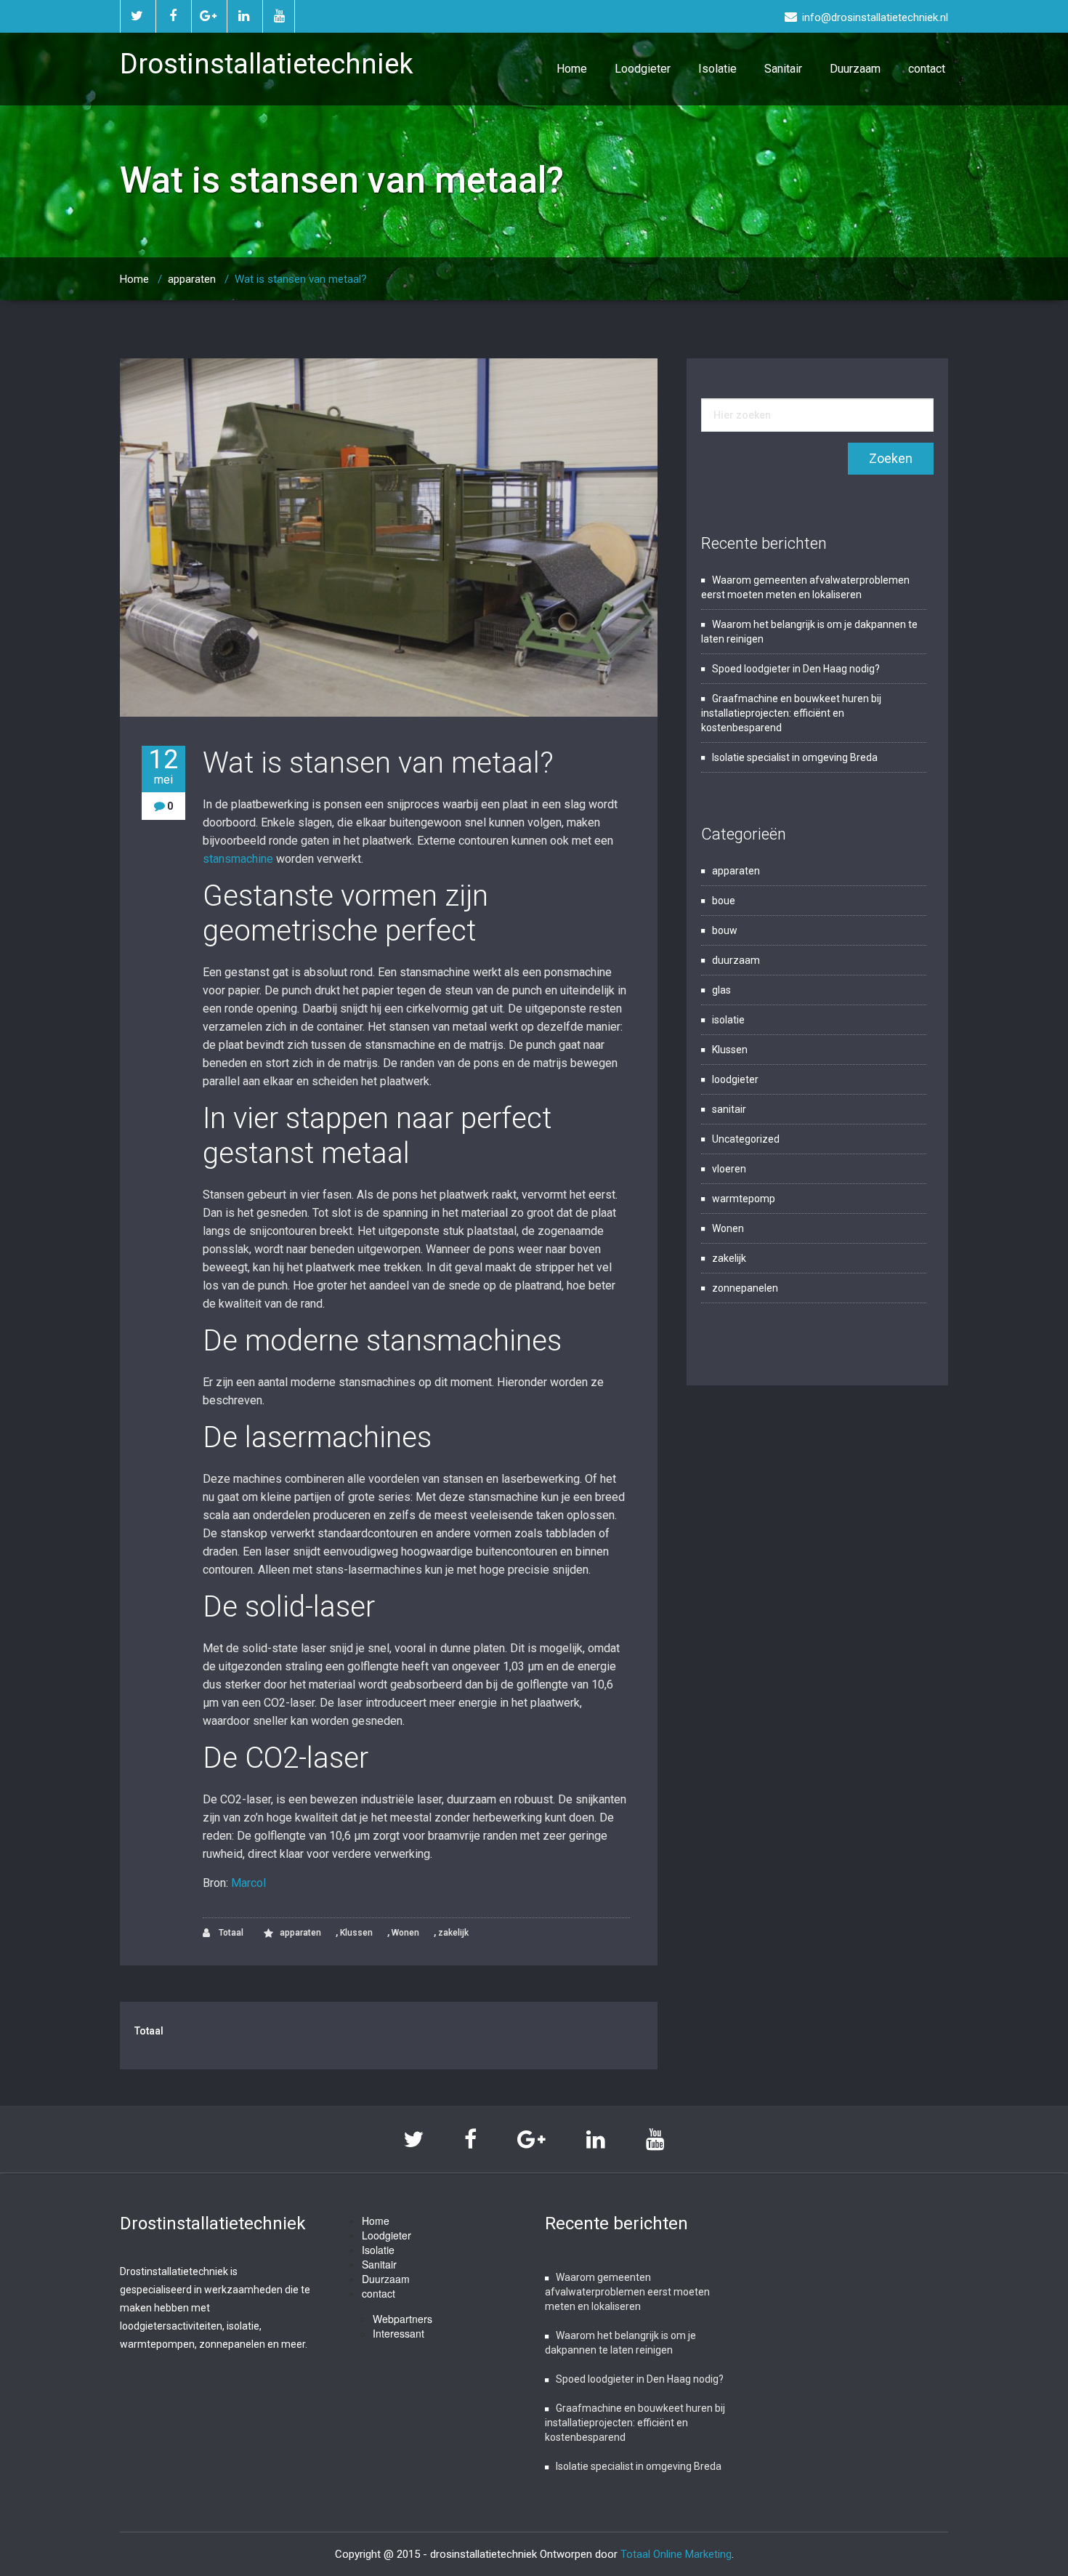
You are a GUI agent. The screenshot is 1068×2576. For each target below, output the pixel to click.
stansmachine (238, 859)
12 (163, 766)
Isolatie (717, 69)
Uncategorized (746, 1139)
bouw (725, 930)
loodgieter (735, 1079)
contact (927, 69)
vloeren (729, 1169)
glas (721, 990)
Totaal (230, 1933)
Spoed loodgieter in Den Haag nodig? (796, 669)
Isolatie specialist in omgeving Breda (795, 757)
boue (724, 901)
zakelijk (453, 1933)
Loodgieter (643, 69)
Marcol (248, 1883)
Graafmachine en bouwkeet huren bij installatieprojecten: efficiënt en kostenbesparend (791, 713)
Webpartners (402, 2319)
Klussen (356, 1933)
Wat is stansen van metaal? (378, 763)
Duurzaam (855, 69)
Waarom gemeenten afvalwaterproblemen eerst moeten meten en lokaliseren (627, 2292)
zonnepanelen (745, 1288)
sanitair (729, 1109)
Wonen (405, 1933)
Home (572, 69)
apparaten (192, 279)
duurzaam (736, 960)
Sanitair (783, 69)
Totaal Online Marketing (676, 2554)
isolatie (728, 1020)
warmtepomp (744, 1199)
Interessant (399, 2333)
